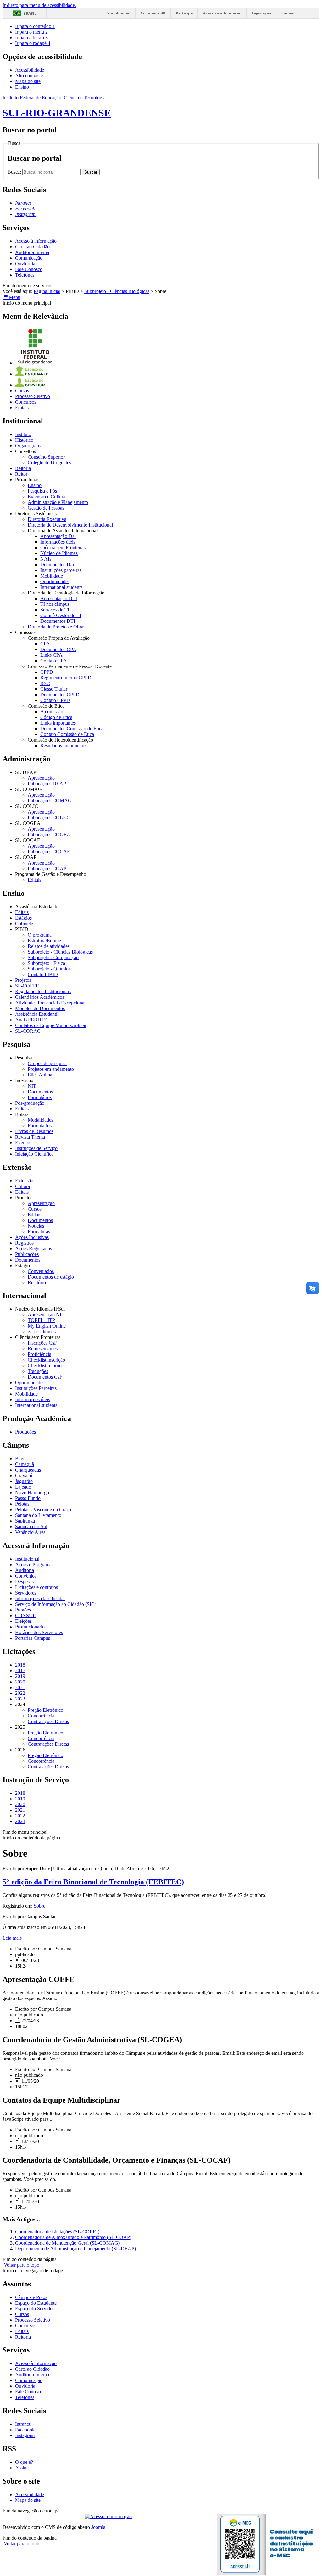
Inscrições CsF (42, 1343)
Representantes (43, 1349)
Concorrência (41, 1716)
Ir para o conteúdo (35, 26)
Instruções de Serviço (36, 1148)
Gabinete (24, 923)
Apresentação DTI (59, 598)
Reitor (21, 474)
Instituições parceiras (61, 570)
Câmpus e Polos (31, 2297)
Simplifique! (119, 13)
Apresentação (41, 778)
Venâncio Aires (30, 1532)
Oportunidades (55, 581)
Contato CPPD (55, 700)
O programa (40, 935)
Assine (22, 2468)
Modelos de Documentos (40, 1008)
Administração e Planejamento (58, 502)
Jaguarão (24, 1481)
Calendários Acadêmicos (40, 997)
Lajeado (23, 1487)
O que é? (24, 2462)
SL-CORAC (28, 1031)
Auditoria (25, 1570)
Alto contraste (29, 76)
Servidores (26, 1593)
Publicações (27, 1254)
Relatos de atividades (49, 946)
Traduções (38, 1371)
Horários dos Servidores (39, 1632)
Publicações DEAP (47, 784)
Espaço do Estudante (36, 2303)
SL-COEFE (27, 986)
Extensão (24, 1181)
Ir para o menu (31, 32)
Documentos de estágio (51, 1277)
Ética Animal (41, 1075)
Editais (22, 408)
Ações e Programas (34, 1564)
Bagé (20, 1459)
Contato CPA (54, 661)
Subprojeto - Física (46, 963)
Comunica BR (153, 13)
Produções (25, 1432)
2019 (20, 1676)
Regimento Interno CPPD (66, 678)
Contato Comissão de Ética (67, 734)
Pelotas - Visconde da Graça (43, 1509)
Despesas (24, 1581)
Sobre (39, 1906)
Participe (184, 13)
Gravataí (24, 1476)
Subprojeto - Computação (53, 957)
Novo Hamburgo (32, 1493)
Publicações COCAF (49, 851)
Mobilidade (52, 576)
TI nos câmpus (55, 604)
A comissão (52, 712)
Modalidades (40, 1120)
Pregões (23, 1610)
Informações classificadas (40, 1598)
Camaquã (25, 1464)
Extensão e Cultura (47, 497)
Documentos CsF (45, 1377)
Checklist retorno (45, 1365)
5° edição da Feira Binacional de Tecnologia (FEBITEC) (93, 1882)
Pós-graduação (30, 1103)
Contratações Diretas (48, 1721)
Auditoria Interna (32, 252)
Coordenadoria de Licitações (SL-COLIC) (57, 2232)
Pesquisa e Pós (42, 491)
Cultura (22, 1186)
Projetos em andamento (51, 1069)
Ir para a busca (31, 38)
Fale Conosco (29, 269)
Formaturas (39, 1232)
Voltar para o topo (21, 2265)
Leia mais (12, 1938)
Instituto (23, 434)
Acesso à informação (222, 13)
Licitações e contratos (36, 1587)
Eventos (23, 1143)
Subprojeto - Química (49, 969)
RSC (45, 683)
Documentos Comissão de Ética (72, 729)
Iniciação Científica (34, 1154)
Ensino (22, 87)
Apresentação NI (44, 1315)
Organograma (29, 446)
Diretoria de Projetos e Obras (56, 627)
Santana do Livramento (38, 1515)
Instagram (25, 2435)
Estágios (23, 918)
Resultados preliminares (64, 746)
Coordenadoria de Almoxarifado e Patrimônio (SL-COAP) (73, 2237)
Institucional (27, 1559)
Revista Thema (30, 1137)
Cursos (22, 391)
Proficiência (39, 1354)
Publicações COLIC (48, 818)
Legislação (261, 13)
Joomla (98, 2527)
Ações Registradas (33, 1249)
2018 (20, 1665)
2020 (20, 1682)
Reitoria (23, 468)
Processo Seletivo (33, 396)
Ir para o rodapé (33, 43)
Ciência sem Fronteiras (63, 547)
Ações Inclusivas (32, 1237)
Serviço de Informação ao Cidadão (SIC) (56, 1604)
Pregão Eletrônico (45, 1710)
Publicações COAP (47, 868)
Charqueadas (28, 1470)
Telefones (25, 275)
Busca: (15, 172)
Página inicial (47, 291)
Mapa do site (28, 81)
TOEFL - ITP (41, 1320)
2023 (20, 1699)
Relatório (37, 1282)
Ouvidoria (25, 264)
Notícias (36, 1226)
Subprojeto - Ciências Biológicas (117, 291)
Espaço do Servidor (35, 2309)
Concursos (26, 402)
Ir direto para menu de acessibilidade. (39, 5)
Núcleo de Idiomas (59, 553)
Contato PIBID (43, 974)
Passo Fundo (28, 1498)
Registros (24, 1243)
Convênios (26, 1576)
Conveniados (41, 1271)
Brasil (30, 13)
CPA (45, 644)
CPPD (47, 672)
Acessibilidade (30, 70)
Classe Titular (54, 689)
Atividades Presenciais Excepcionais (51, 1003)
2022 (20, 1693)
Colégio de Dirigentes (49, 463)
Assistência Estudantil (37, 1014)
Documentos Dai (57, 564)
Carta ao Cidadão (32, 247)
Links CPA (51, 655)
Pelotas (22, 1504)
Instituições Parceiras (36, 1388)
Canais (288, 13)
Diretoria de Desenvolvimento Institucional (70, 525)
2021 (20, 1687)
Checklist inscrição (46, 1360)
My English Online (47, 1326)
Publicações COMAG (50, 801)
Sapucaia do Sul (31, 1526)
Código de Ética (56, 717)
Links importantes (58, 723)
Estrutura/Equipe (44, 940)
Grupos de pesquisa (47, 1063)
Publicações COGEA (49, 835)
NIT (32, 1086)
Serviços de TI (55, 610)
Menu (14, 297)
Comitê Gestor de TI (61, 615)
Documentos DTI (58, 621)
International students (61, 587)
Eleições (23, 1621)
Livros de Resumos (34, 1131)
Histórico (24, 440)
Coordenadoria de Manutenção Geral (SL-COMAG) (67, 2243)
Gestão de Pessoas (46, 508)
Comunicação (29, 258)
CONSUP (25, 1615)
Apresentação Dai (58, 536)
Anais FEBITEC (32, 1020)
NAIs (46, 559)
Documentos (40, 1092)
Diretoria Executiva (47, 519)
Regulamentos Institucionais (43, 991)
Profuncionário (30, 1627)
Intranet (23, 2424)
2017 (20, 1670)
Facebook (25, 2430)
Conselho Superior (46, 457)
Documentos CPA (58, 649)
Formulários (40, 1097)
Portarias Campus (33, 1638)
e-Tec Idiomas (42, 1332)
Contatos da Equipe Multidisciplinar (51, 1025)
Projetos (23, 980)
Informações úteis (58, 542)
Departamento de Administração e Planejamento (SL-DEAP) (75, 2249)
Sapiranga (25, 1521)
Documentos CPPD (60, 695)
